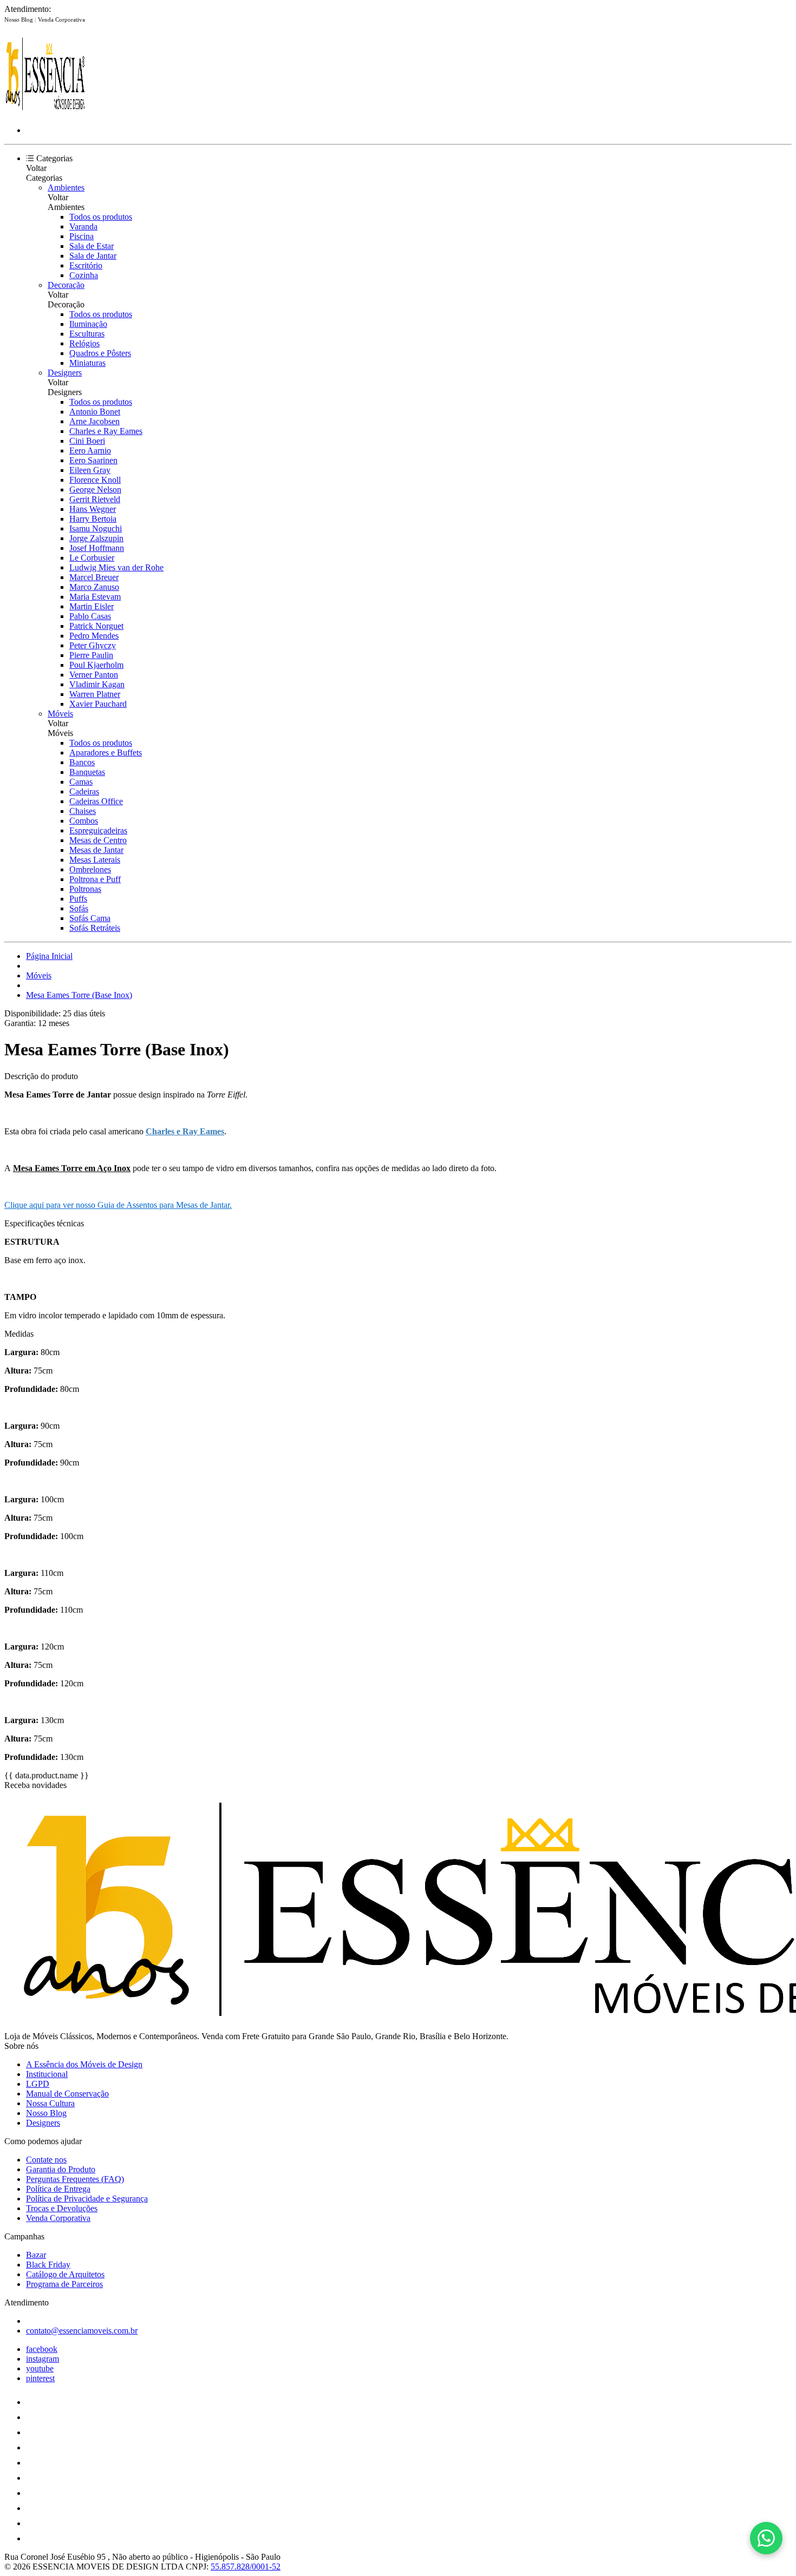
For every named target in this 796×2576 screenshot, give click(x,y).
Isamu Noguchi (96, 528)
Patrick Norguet (96, 626)
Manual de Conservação (67, 2094)
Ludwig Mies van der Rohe (116, 567)
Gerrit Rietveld (95, 499)
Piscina (81, 236)
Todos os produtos (101, 217)
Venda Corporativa (61, 19)
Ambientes (66, 188)
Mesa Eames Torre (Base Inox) (79, 995)
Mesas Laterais (95, 860)
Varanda (83, 226)
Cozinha (84, 275)
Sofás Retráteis (95, 928)
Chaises (83, 811)
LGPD (38, 2084)
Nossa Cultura (50, 2103)
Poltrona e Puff (95, 879)
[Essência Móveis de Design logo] (45, 112)
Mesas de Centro (98, 840)
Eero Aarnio (90, 451)
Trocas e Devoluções (62, 2208)
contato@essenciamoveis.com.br (82, 2331)
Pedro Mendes (94, 636)
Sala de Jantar (93, 256)
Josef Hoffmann (97, 548)
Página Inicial (49, 956)
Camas (81, 782)
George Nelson (95, 489)
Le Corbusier (92, 558)
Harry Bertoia (93, 519)
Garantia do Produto (61, 2169)
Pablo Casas (90, 616)
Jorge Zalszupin (96, 538)
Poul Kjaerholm (96, 665)
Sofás (79, 908)
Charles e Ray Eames (106, 431)
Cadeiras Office (96, 801)
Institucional (47, 2074)
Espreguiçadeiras (98, 830)
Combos (84, 821)
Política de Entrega (58, 2189)
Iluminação (88, 324)
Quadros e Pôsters (100, 353)
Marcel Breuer (94, 577)
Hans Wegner (93, 509)
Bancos (82, 762)
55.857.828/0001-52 (246, 2567)
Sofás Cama (90, 918)
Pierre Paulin (91, 655)
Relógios (84, 343)
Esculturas (87, 334)
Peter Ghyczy (93, 645)
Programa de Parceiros (64, 2284)
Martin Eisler (92, 606)
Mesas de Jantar (96, 850)
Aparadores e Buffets (106, 753)
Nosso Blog (19, 19)
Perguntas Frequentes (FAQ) (75, 2179)
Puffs (78, 899)
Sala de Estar (92, 246)
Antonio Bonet (95, 412)
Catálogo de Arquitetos (65, 2274)
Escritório (86, 265)
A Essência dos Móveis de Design (84, 2064)
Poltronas (85, 889)
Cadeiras (84, 791)
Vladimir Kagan (97, 684)
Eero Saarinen (93, 460)
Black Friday (48, 2265)
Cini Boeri (87, 441)
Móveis (60, 714)
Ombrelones (90, 869)
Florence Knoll (95, 480)
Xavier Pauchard (98, 704)
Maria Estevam (95, 597)
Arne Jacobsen (94, 421)
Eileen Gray (90, 470)
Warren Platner (95, 694)
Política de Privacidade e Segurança (87, 2199)
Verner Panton (94, 675)
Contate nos (46, 2160)
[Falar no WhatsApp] (766, 2538)
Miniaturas (87, 363)
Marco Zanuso (94, 587)
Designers (65, 373)
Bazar (36, 2255)
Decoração (66, 285)
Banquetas (87, 772)
